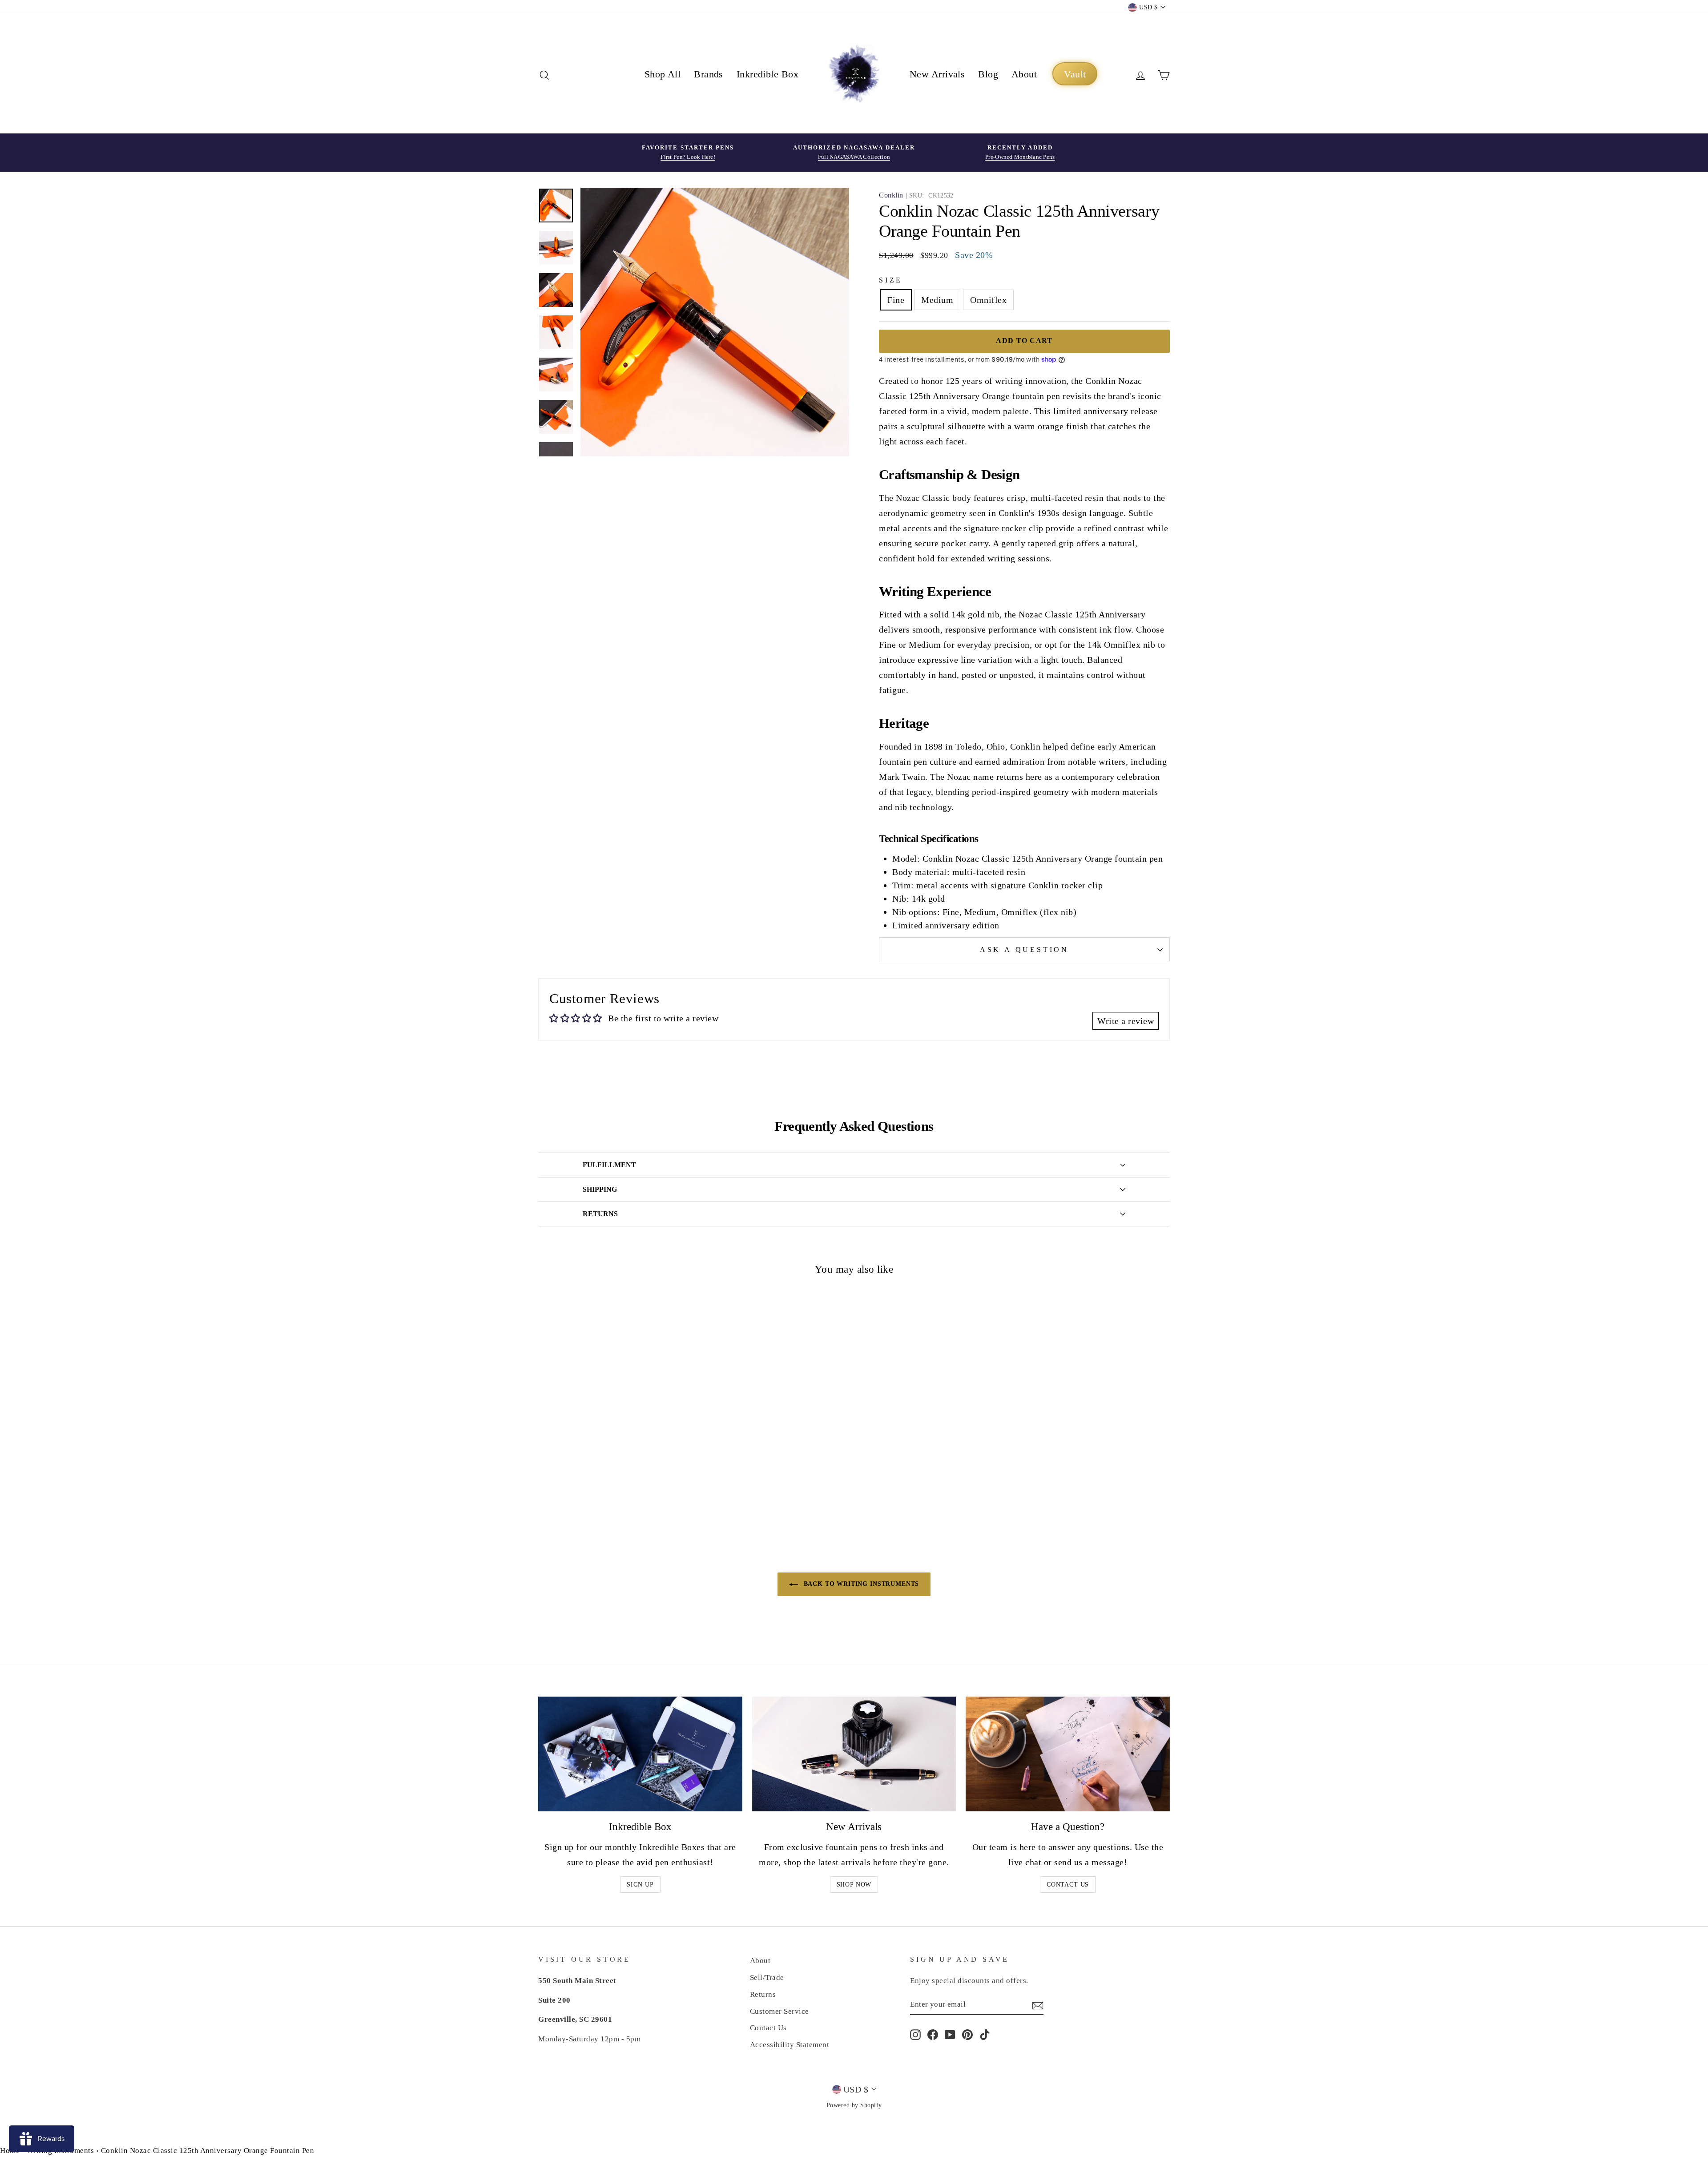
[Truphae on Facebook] (933, 2034)
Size (891, 280)
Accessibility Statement (790, 2045)
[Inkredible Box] (640, 1754)
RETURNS (600, 1214)
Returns (763, 1994)
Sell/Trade (767, 1978)
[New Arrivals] (854, 1754)
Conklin (891, 195)
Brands (709, 74)
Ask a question (1024, 949)
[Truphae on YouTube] (950, 2034)
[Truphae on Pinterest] (967, 2034)
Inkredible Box (767, 74)
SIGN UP (640, 1885)
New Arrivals (937, 74)
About (1024, 74)
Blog (988, 74)
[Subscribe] (1038, 2004)
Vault (1075, 74)
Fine (896, 300)
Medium (937, 300)
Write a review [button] (1126, 1021)
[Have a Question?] (1068, 1754)
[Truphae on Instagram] (915, 2034)
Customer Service (779, 2011)
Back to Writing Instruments (860, 1584)
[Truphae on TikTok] (985, 2034)
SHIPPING (600, 1189)
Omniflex (988, 300)
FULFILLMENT (609, 1165)
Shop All (663, 74)
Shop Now (854, 1885)
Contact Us (1068, 1885)
